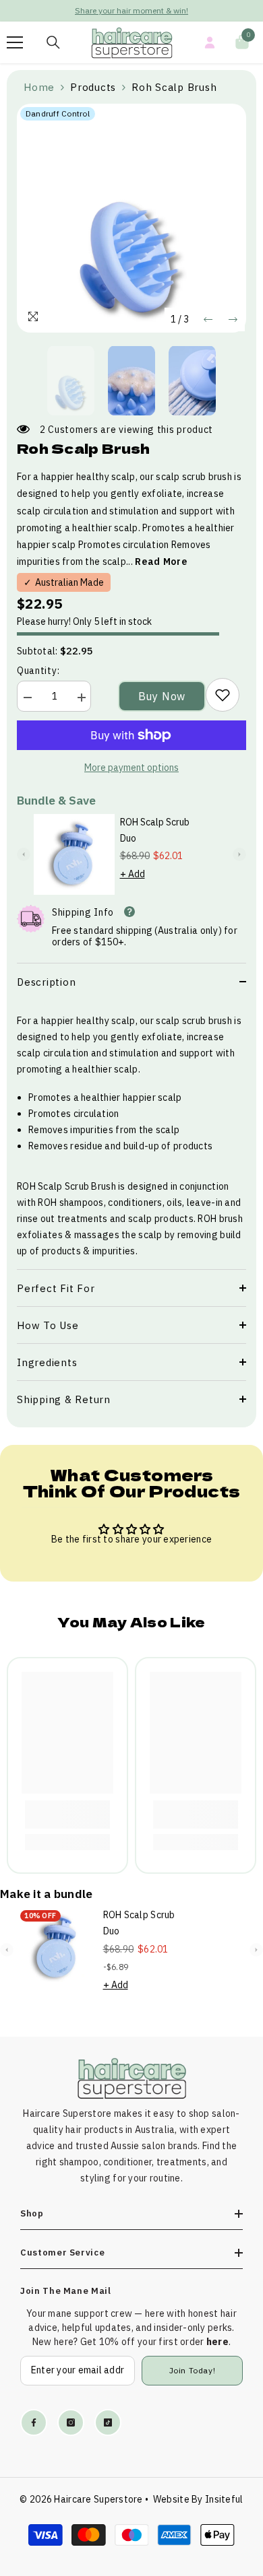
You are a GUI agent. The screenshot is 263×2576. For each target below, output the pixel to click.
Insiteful (224, 2499)
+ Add (133, 874)
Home (39, 87)
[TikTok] (108, 2422)
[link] (223, 695)
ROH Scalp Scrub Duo (155, 830)
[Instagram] (71, 2422)
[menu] (15, 42)
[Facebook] (34, 2422)
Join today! (193, 2370)
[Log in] (210, 42)
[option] (131, 11)
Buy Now (162, 696)
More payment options (131, 768)
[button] (208, 319)
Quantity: (38, 671)
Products (93, 87)
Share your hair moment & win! (131, 10)
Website (171, 2499)
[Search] (53, 42)
